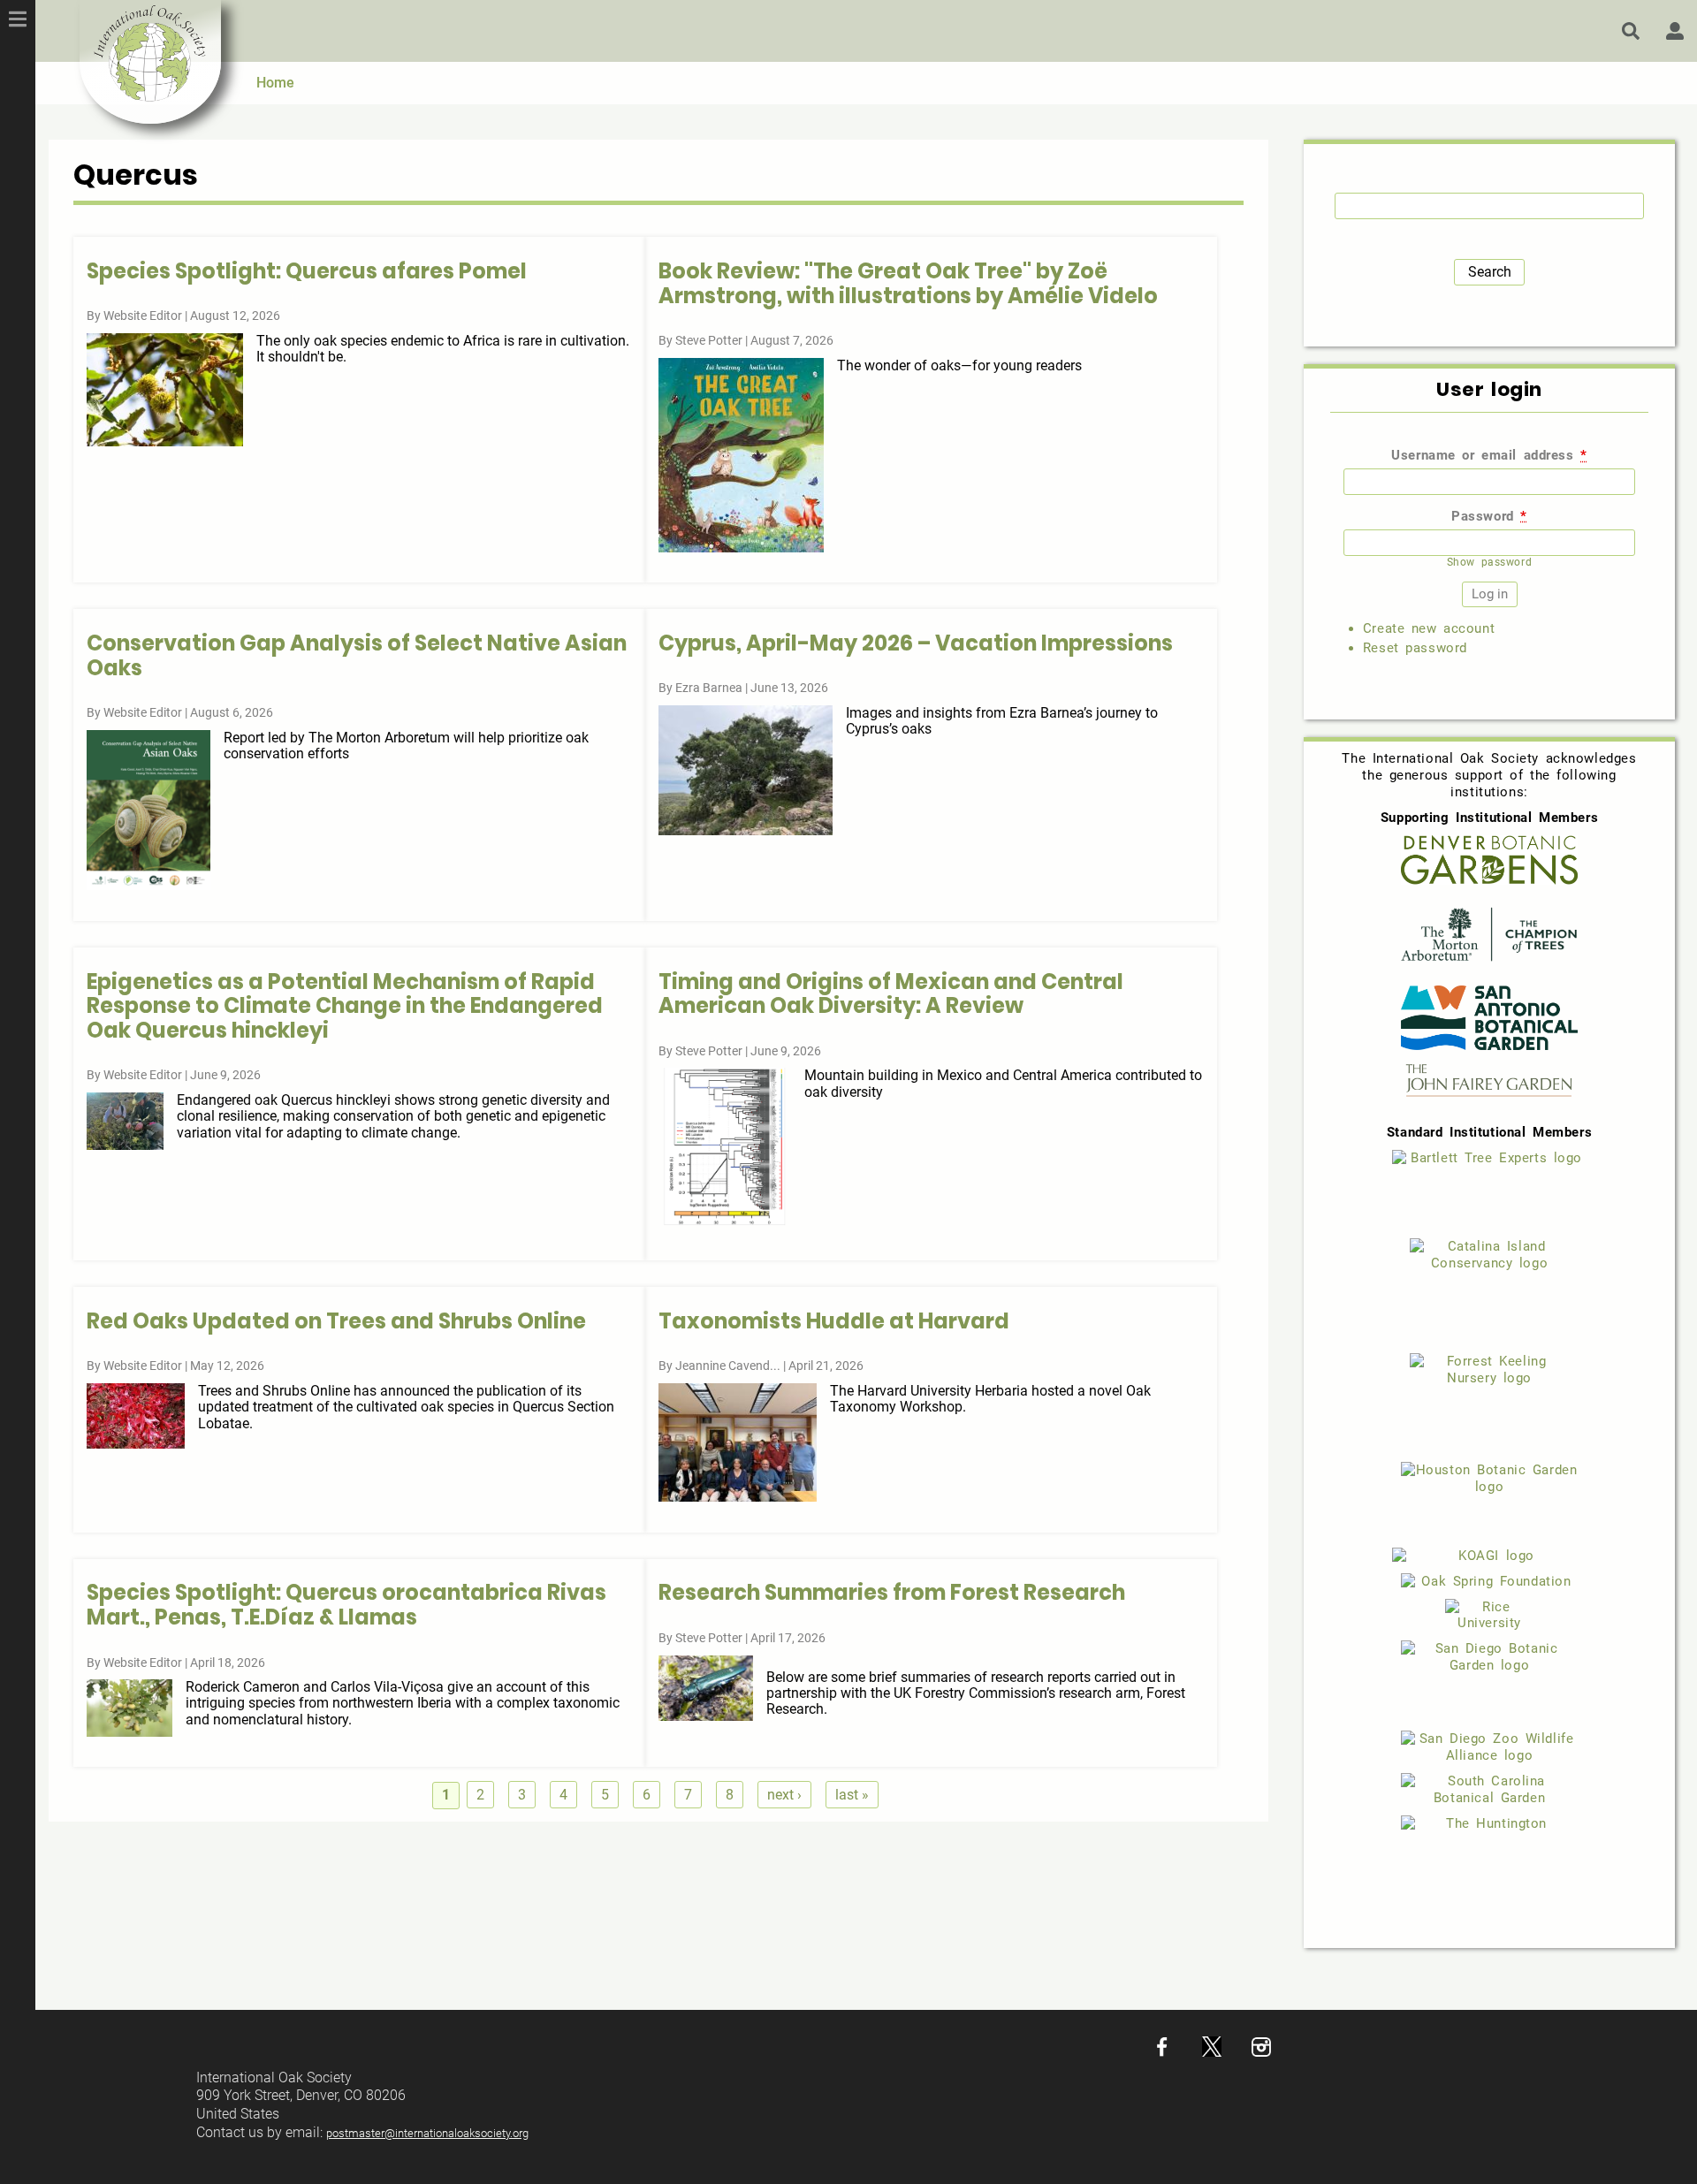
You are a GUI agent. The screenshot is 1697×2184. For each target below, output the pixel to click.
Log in (1675, 31)
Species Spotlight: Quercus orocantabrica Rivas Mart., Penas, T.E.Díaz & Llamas (346, 1605)
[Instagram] (1261, 2052)
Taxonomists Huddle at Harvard (834, 1321)
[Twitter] (1212, 2052)
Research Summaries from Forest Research (892, 1592)
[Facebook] (1162, 2052)
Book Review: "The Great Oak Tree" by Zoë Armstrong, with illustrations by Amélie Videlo (908, 283)
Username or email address (1489, 455)
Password (1489, 516)
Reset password (1415, 648)
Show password (1489, 562)
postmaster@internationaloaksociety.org (427, 2133)
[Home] (150, 62)
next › (784, 1795)
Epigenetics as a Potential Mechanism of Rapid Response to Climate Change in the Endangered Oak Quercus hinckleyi (345, 1006)
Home (275, 83)
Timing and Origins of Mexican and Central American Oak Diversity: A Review (891, 994)
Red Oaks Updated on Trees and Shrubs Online (336, 1321)
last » (852, 1795)
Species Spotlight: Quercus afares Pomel (307, 271)
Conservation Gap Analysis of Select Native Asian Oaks (357, 655)
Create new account (1429, 628)
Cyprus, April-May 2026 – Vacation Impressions (916, 643)
